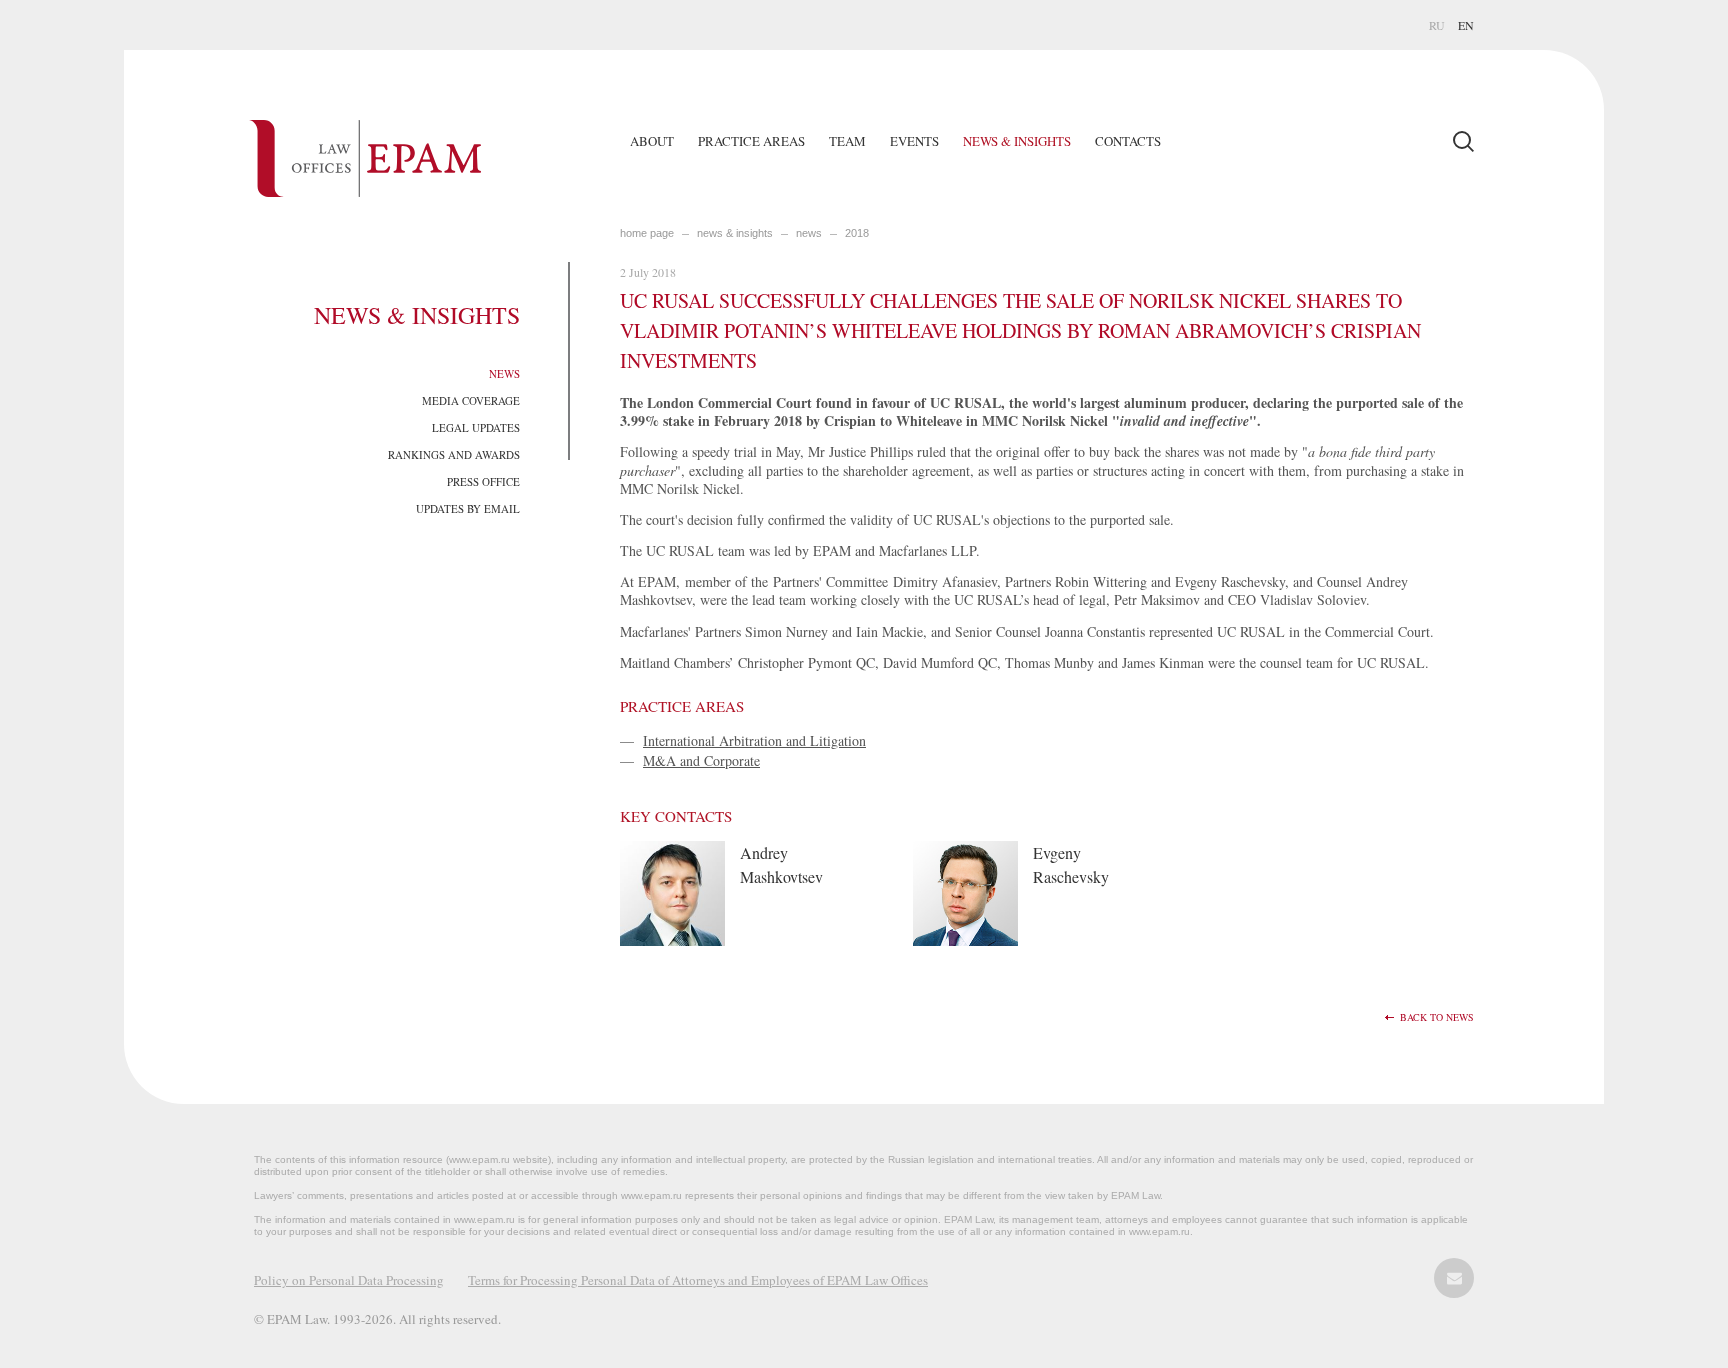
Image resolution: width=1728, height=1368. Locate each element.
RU (1437, 25)
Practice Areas (751, 141)
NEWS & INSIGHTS (735, 233)
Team (847, 141)
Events (914, 141)
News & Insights (1017, 141)
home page (647, 233)
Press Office (483, 481)
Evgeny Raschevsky (1071, 864)
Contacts (1128, 141)
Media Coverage (471, 400)
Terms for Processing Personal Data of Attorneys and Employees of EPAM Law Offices (698, 1280)
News (504, 373)
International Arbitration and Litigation (754, 740)
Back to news (1437, 1017)
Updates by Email (468, 508)
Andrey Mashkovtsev (781, 864)
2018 (857, 233)
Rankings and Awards (454, 454)
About (652, 141)
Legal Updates (476, 427)
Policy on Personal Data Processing (349, 1280)
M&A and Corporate (701, 760)
